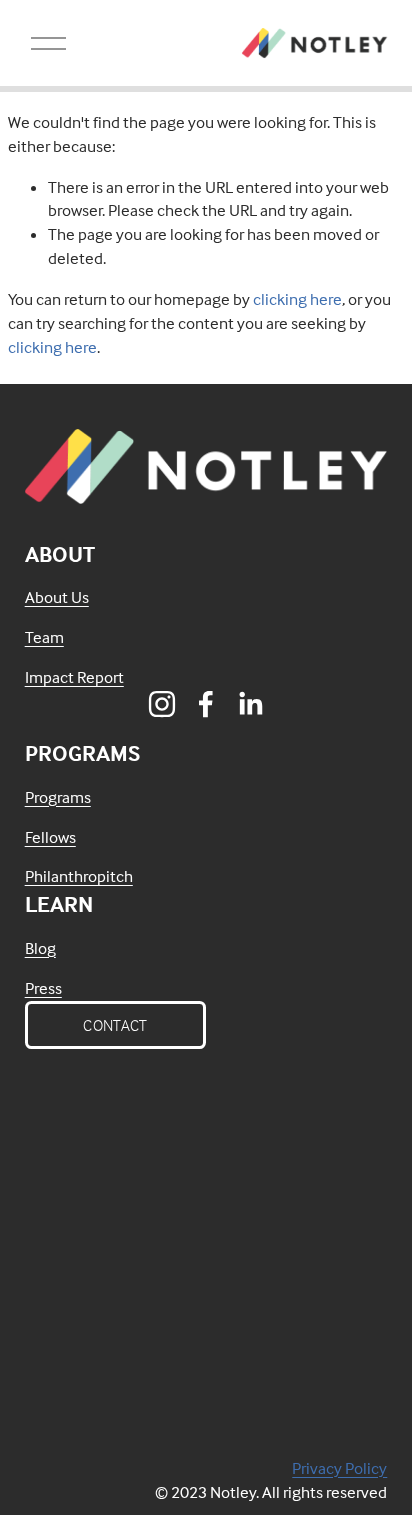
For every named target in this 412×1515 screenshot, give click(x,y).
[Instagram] (162, 704)
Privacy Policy (339, 1468)
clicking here (297, 299)
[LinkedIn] (250, 704)
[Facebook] (206, 704)
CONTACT (115, 1025)
